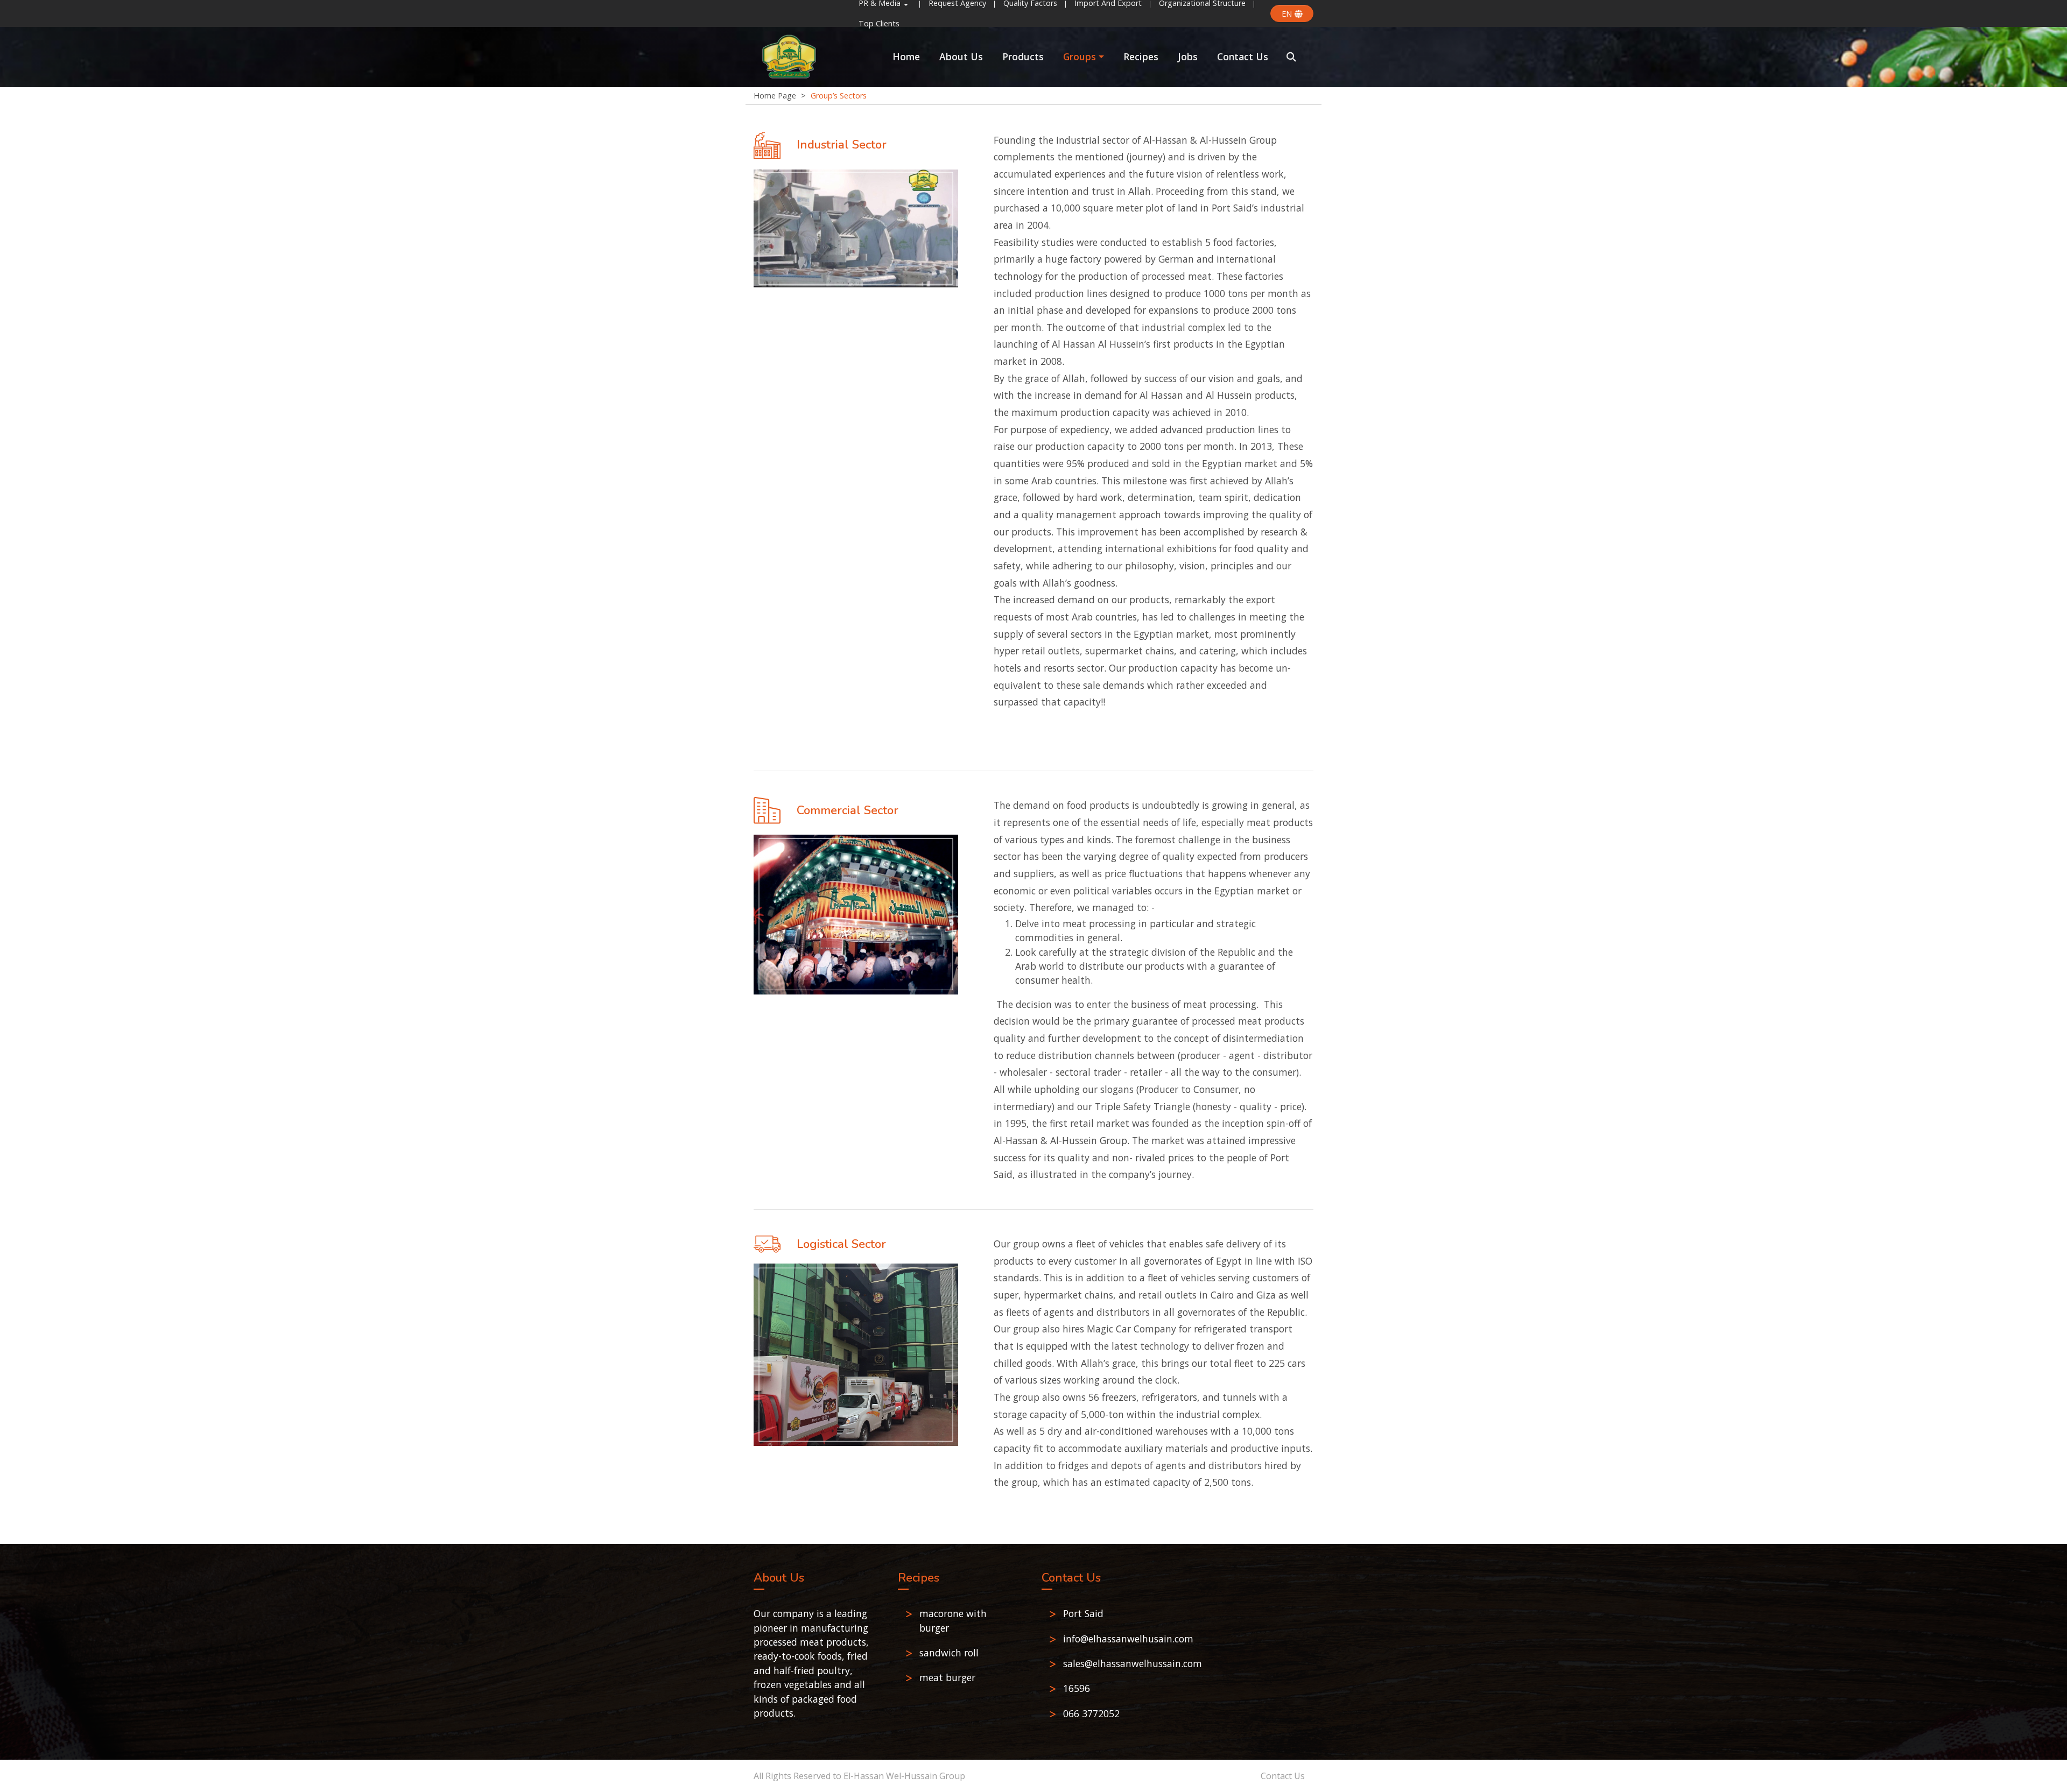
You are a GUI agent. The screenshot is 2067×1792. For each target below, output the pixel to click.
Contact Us (1243, 57)
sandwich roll (949, 1653)
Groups (1080, 57)
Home (906, 57)
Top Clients (879, 23)
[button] (1291, 57)
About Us (961, 57)
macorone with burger (953, 1620)
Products (1023, 57)
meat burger (947, 1677)
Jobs (1188, 57)
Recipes (1141, 57)
